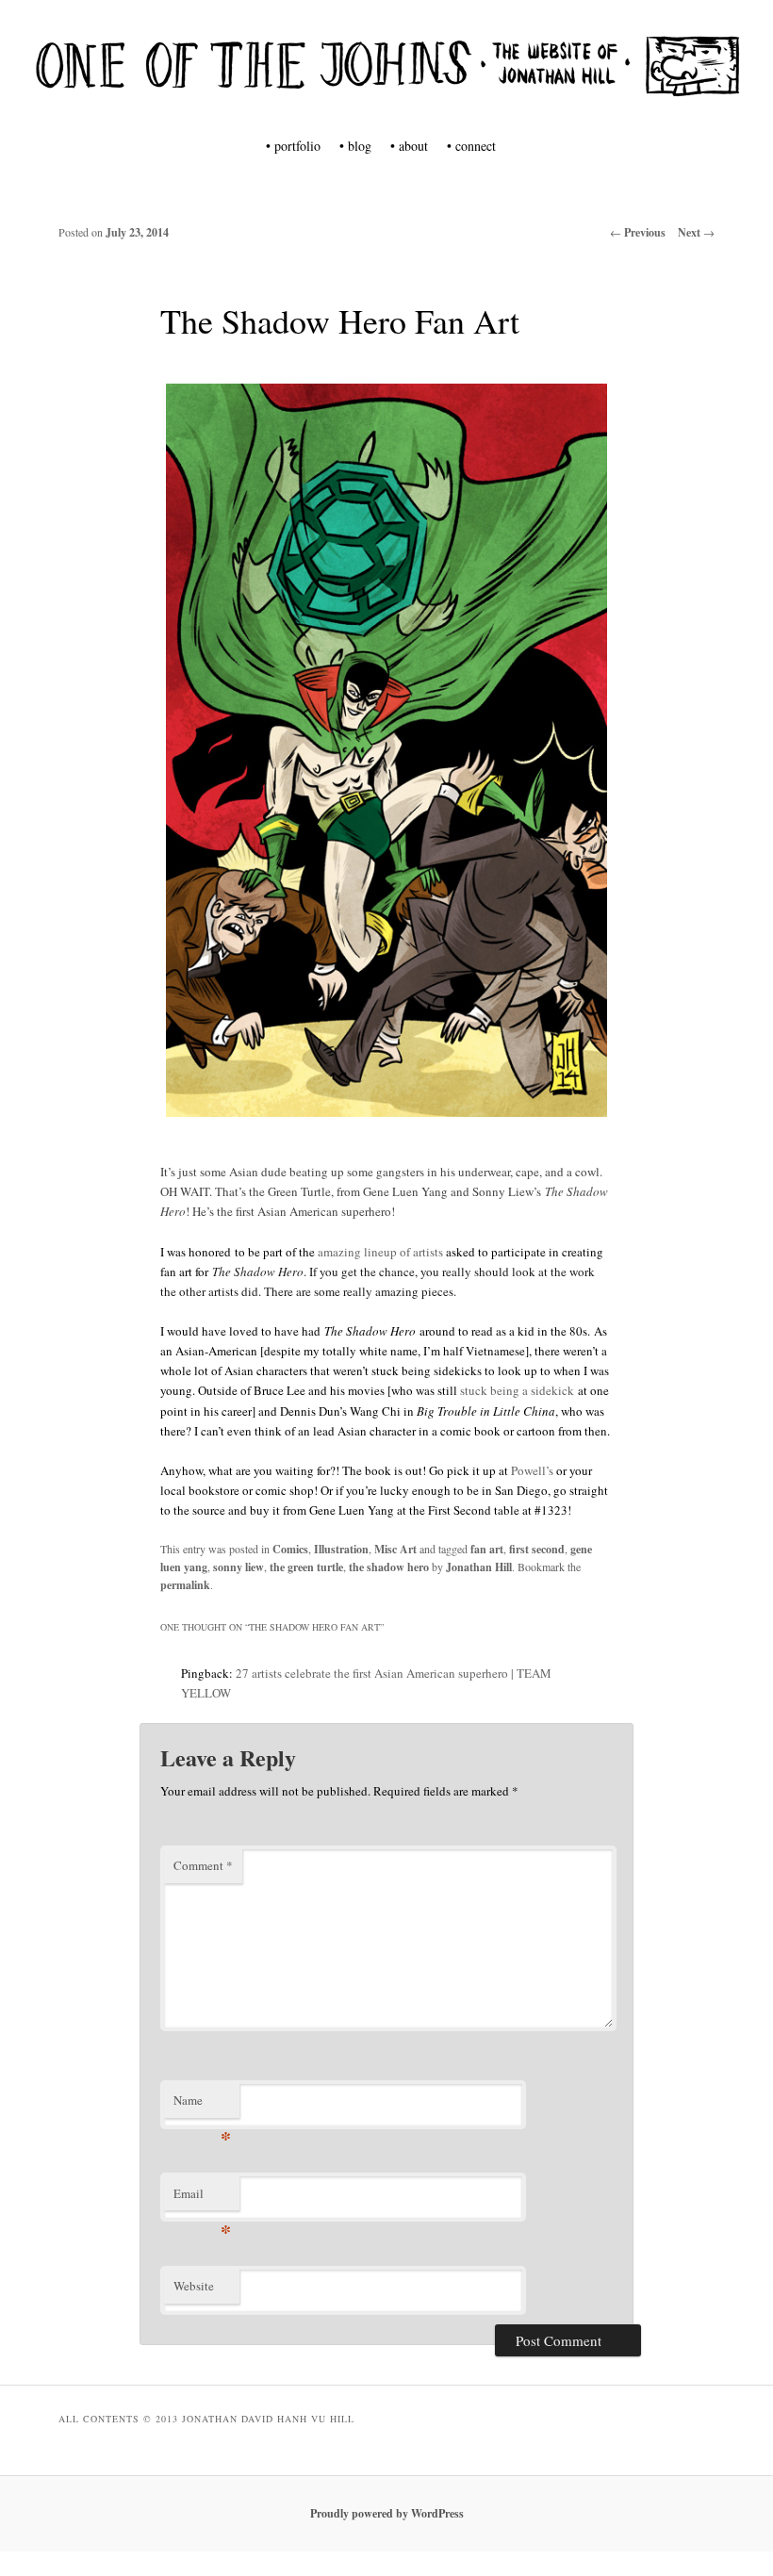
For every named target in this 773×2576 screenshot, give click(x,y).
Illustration (341, 1549)
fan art (487, 1549)
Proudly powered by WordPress (387, 2513)
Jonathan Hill (479, 1567)
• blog (355, 146)
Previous (638, 232)
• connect (471, 146)
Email (202, 2198)
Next (696, 232)
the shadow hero (389, 1567)
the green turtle (306, 1567)
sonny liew (238, 1567)
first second (537, 1549)
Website (194, 2286)
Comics (290, 1549)
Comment (203, 1865)
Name (202, 2105)
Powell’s (532, 1470)
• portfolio (293, 146)
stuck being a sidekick (517, 1390)
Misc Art (395, 1549)
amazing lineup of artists (380, 1252)
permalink (185, 1585)
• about (409, 146)
